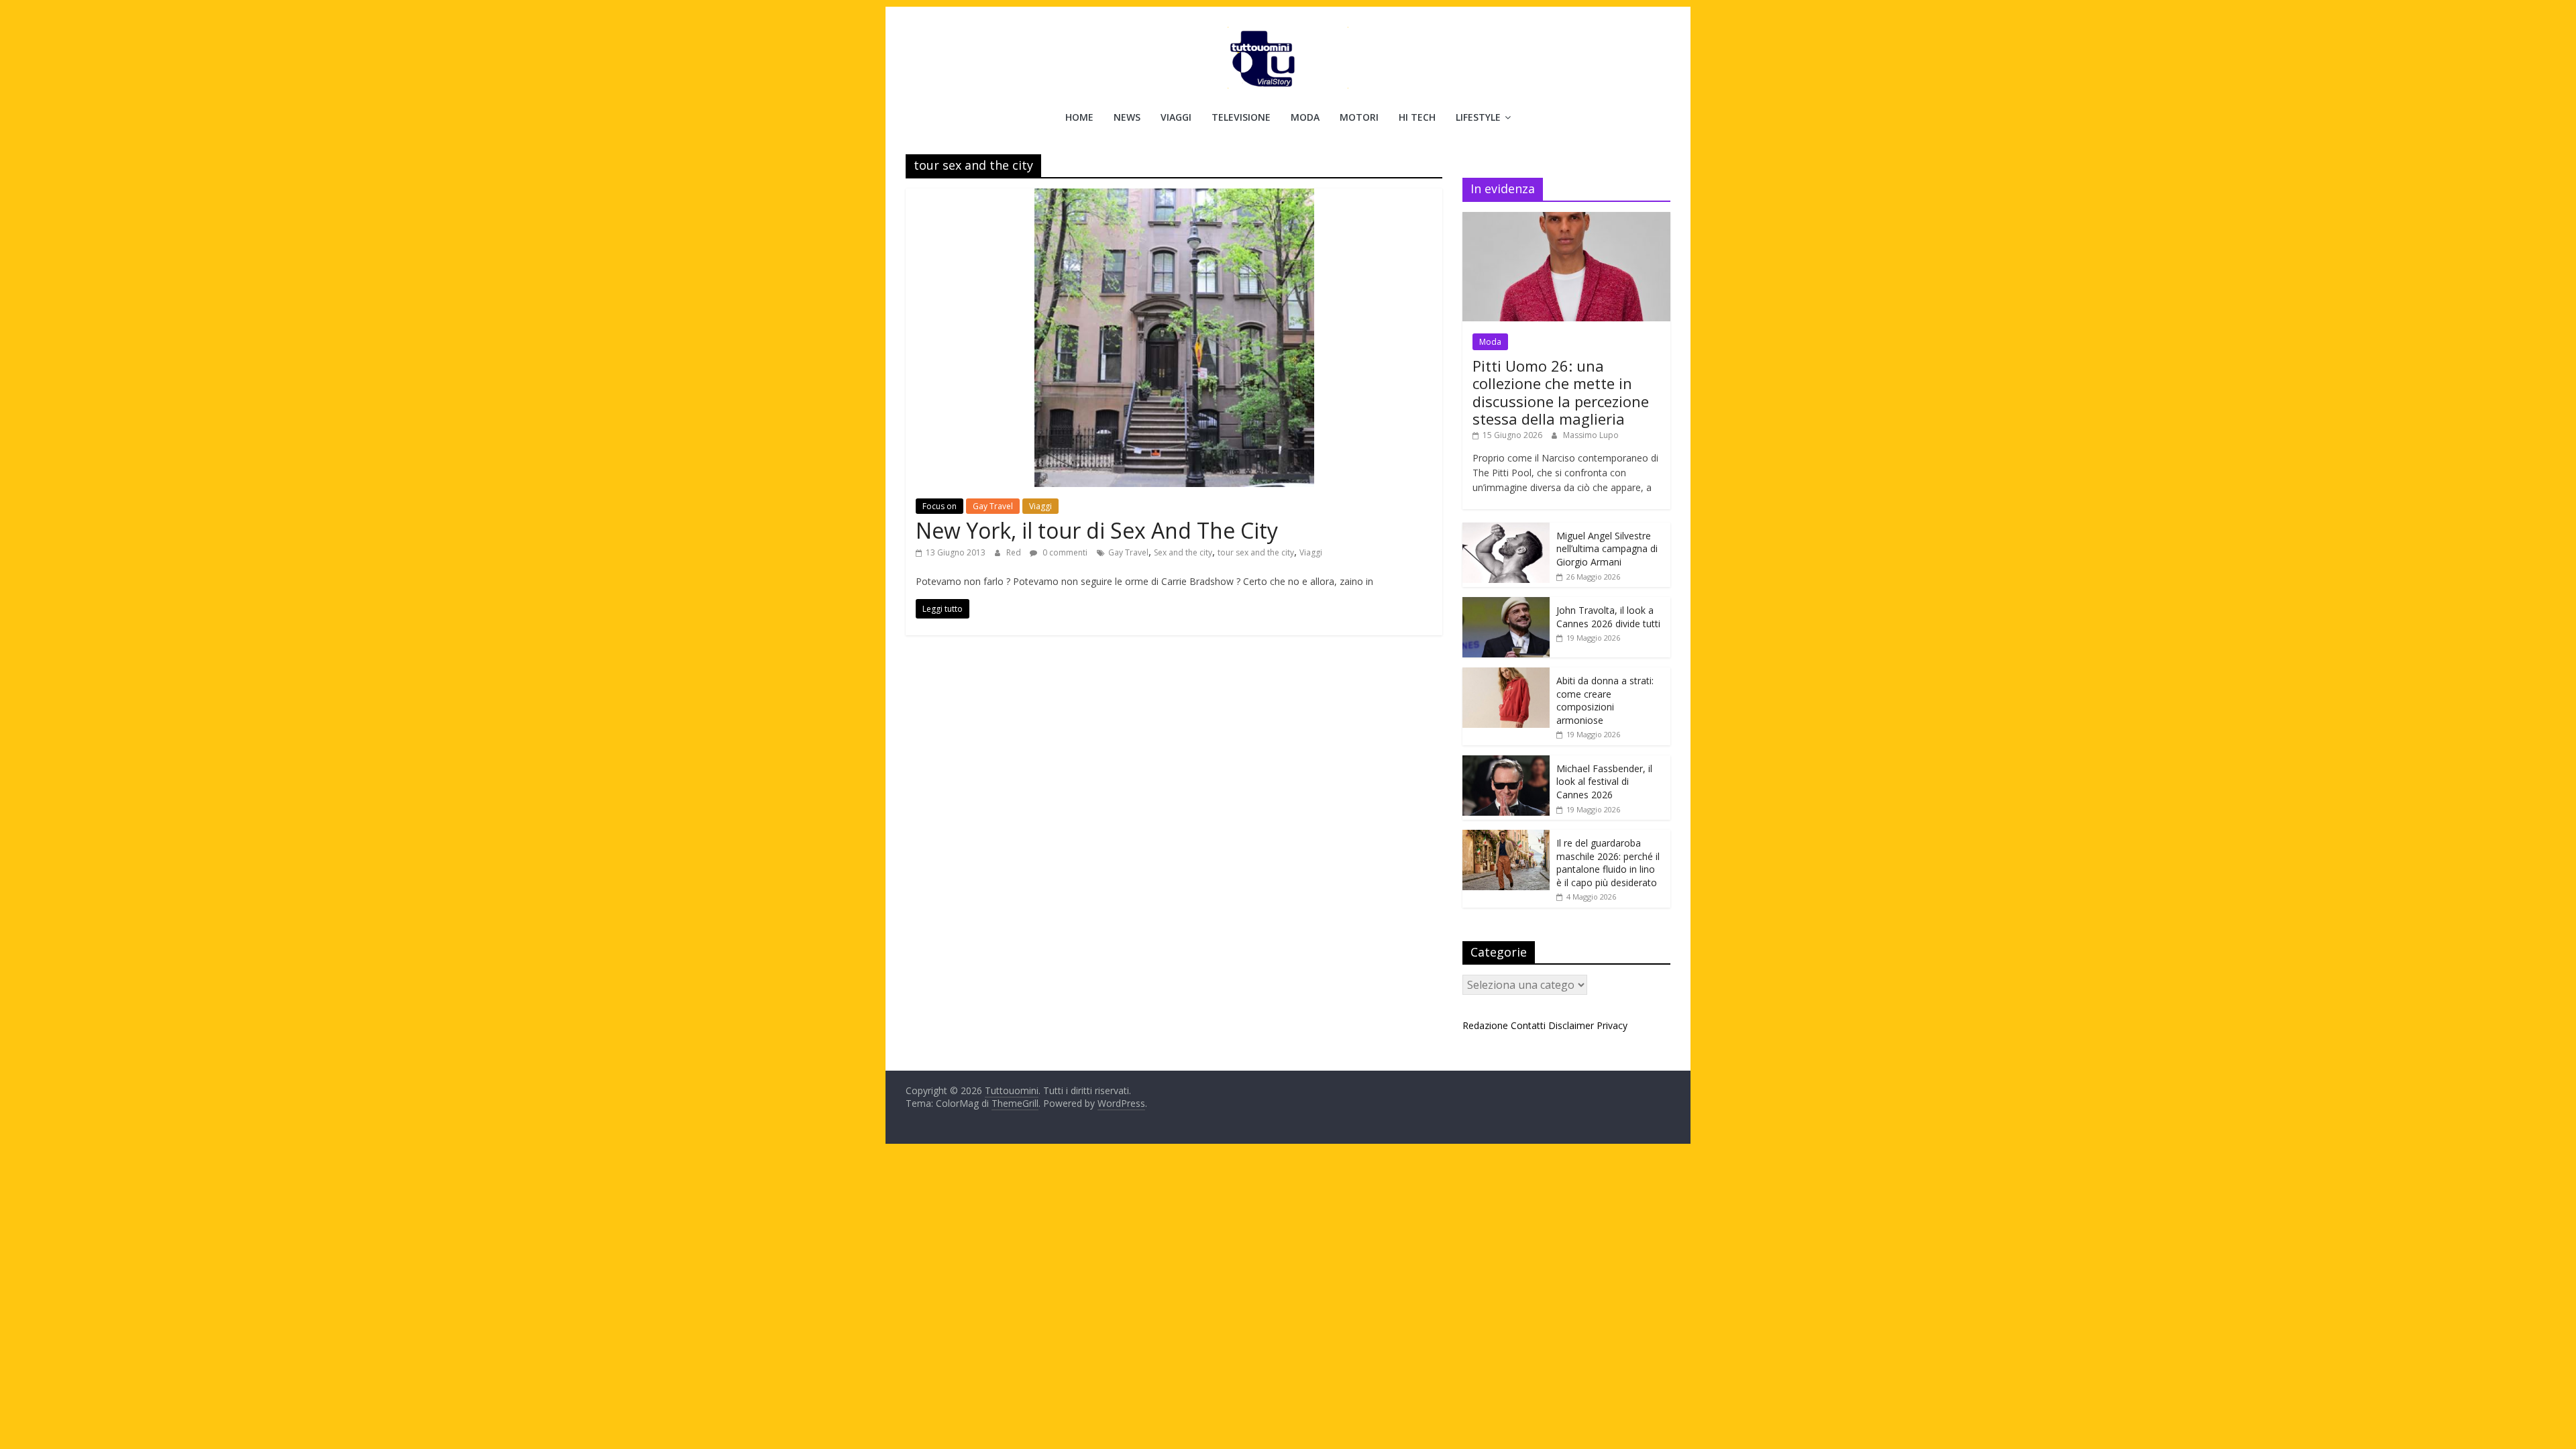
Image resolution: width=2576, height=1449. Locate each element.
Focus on (940, 506)
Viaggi (1176, 117)
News (1127, 117)
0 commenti (1064, 552)
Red (1015, 552)
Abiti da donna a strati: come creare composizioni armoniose (1605, 700)
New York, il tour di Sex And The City (1097, 530)
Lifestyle (1478, 117)
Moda (1305, 117)
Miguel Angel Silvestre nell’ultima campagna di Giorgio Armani (1607, 549)
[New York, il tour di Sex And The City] (1174, 197)
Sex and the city (1183, 552)
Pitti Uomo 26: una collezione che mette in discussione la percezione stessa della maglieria (1561, 392)
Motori (1359, 117)
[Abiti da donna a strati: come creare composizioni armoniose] (1506, 675)
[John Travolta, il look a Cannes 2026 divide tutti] (1506, 604)
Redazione (1485, 1025)
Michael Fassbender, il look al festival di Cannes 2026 (1604, 782)
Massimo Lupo (1591, 435)
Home (1079, 117)
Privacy (1612, 1025)
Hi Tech (1417, 117)
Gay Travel (993, 506)
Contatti (1528, 1025)
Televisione (1241, 117)
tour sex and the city (1256, 552)
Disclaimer (1571, 1025)
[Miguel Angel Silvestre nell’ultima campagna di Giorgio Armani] (1506, 530)
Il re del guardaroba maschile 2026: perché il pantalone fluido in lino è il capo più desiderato (1608, 863)
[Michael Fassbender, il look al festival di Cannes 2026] (1506, 762)
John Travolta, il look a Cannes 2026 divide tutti (1608, 617)
